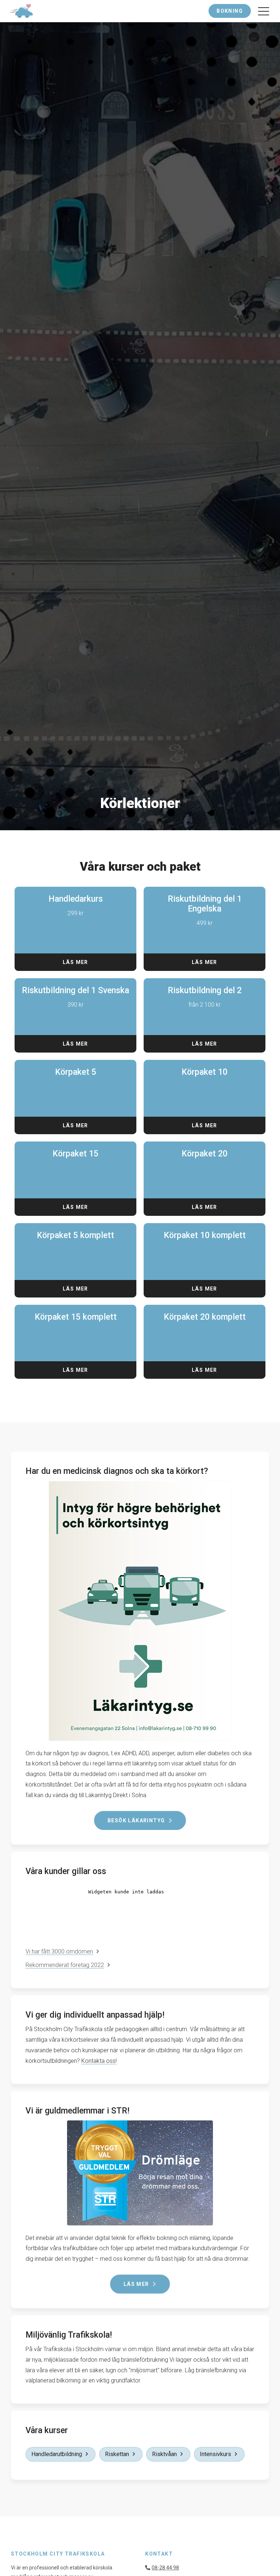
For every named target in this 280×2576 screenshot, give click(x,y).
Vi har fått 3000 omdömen (59, 1951)
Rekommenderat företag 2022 (65, 1965)
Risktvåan (164, 2454)
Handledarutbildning (57, 2454)
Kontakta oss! (99, 2061)
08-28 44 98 (165, 2568)
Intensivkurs (215, 2454)
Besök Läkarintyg (136, 1820)
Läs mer (75, 962)
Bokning (230, 11)
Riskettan (117, 2454)
